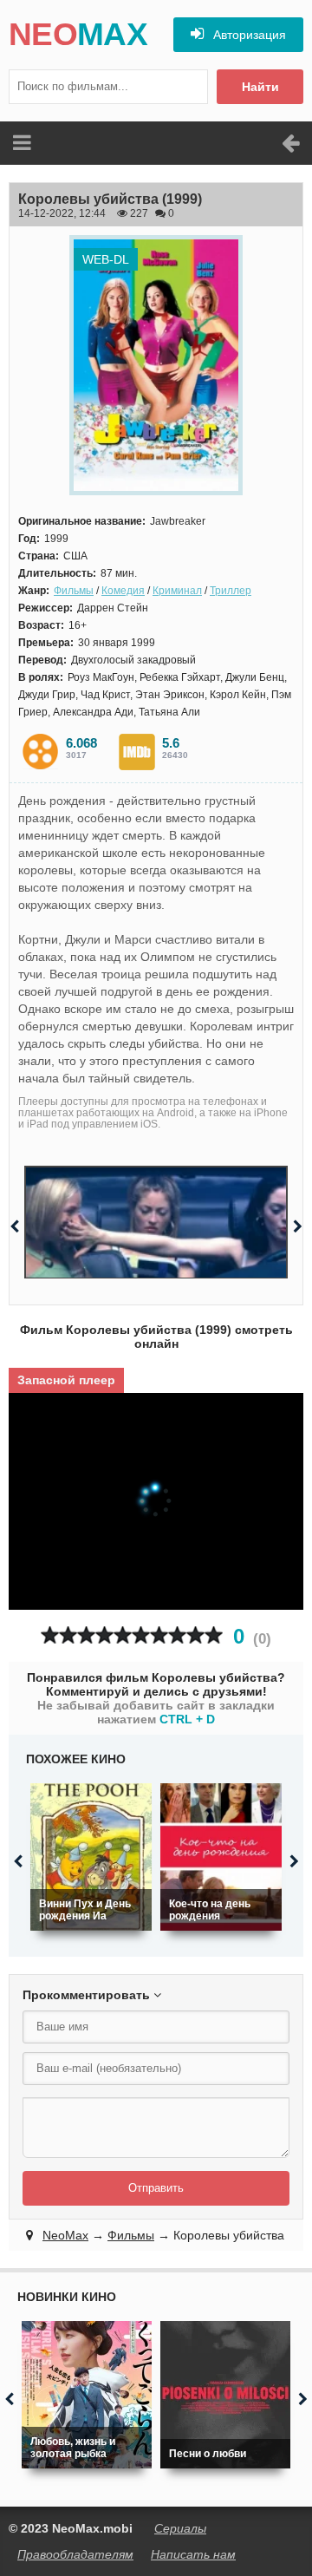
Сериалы (180, 2528)
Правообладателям (75, 2554)
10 (214, 1635)
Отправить (156, 2188)
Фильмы (74, 591)
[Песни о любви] (225, 2395)
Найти (260, 87)
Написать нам (193, 2554)
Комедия (123, 591)
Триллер (231, 591)
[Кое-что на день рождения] (221, 1857)
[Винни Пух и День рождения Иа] (91, 1857)
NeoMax (65, 2235)
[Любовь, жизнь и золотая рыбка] (87, 2395)
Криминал (177, 591)
